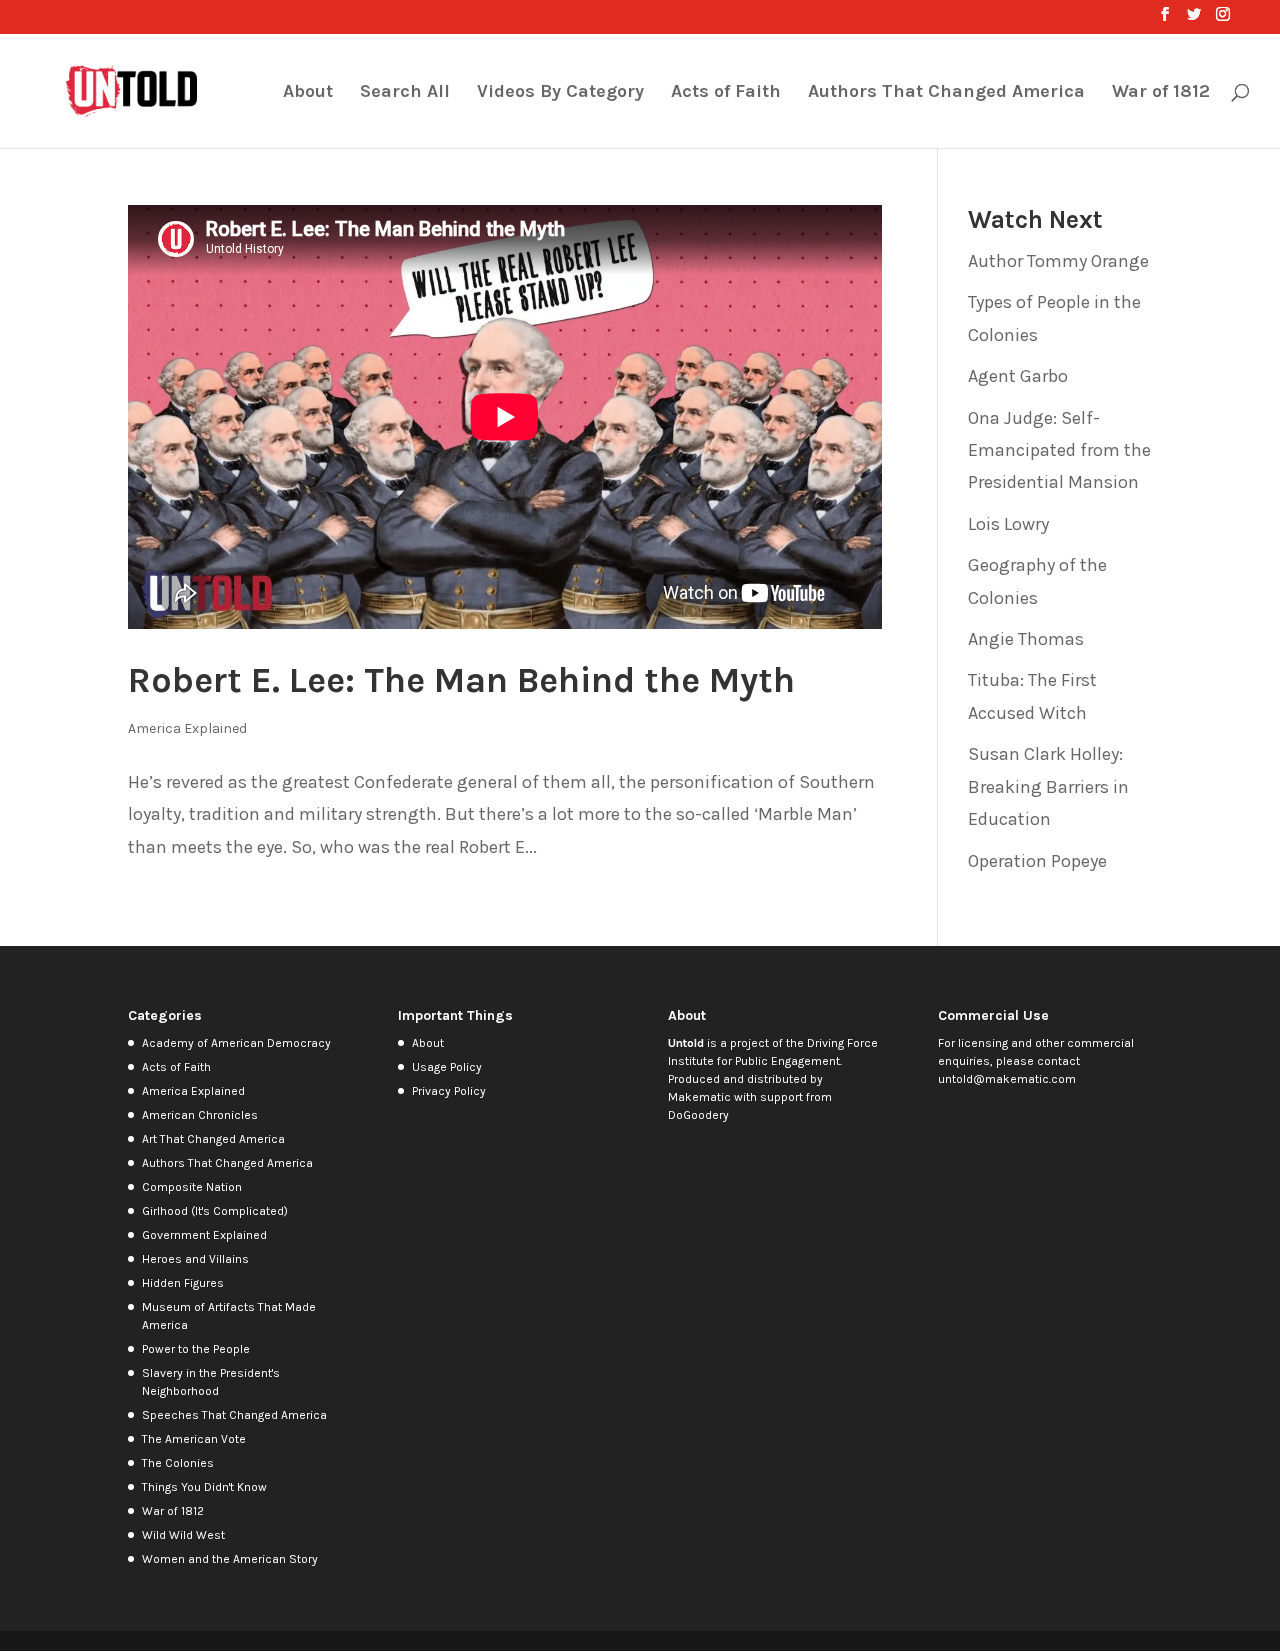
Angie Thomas (1026, 639)
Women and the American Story (230, 1559)
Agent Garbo (1018, 376)
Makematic (699, 1097)
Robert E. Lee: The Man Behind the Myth (461, 680)
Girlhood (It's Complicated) (215, 1211)
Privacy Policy (449, 1091)
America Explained (187, 728)
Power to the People (196, 1349)
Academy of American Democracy (236, 1043)
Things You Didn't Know (204, 1487)
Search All (405, 93)
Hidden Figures (183, 1283)
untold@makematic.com (1007, 1079)
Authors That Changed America (946, 93)
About (308, 93)
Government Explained (204, 1235)
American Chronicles (200, 1115)
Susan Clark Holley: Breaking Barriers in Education (1048, 786)
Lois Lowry (1008, 524)
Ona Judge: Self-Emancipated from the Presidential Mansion (1059, 450)
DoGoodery (698, 1115)
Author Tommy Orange (1058, 261)
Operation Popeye (1037, 861)
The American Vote (194, 1439)
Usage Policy (447, 1067)
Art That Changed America (213, 1139)
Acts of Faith (726, 93)
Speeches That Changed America (234, 1415)
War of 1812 (1161, 93)
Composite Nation (192, 1187)
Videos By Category (560, 93)
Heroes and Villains (195, 1259)
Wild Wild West (183, 1535)
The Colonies (178, 1463)
